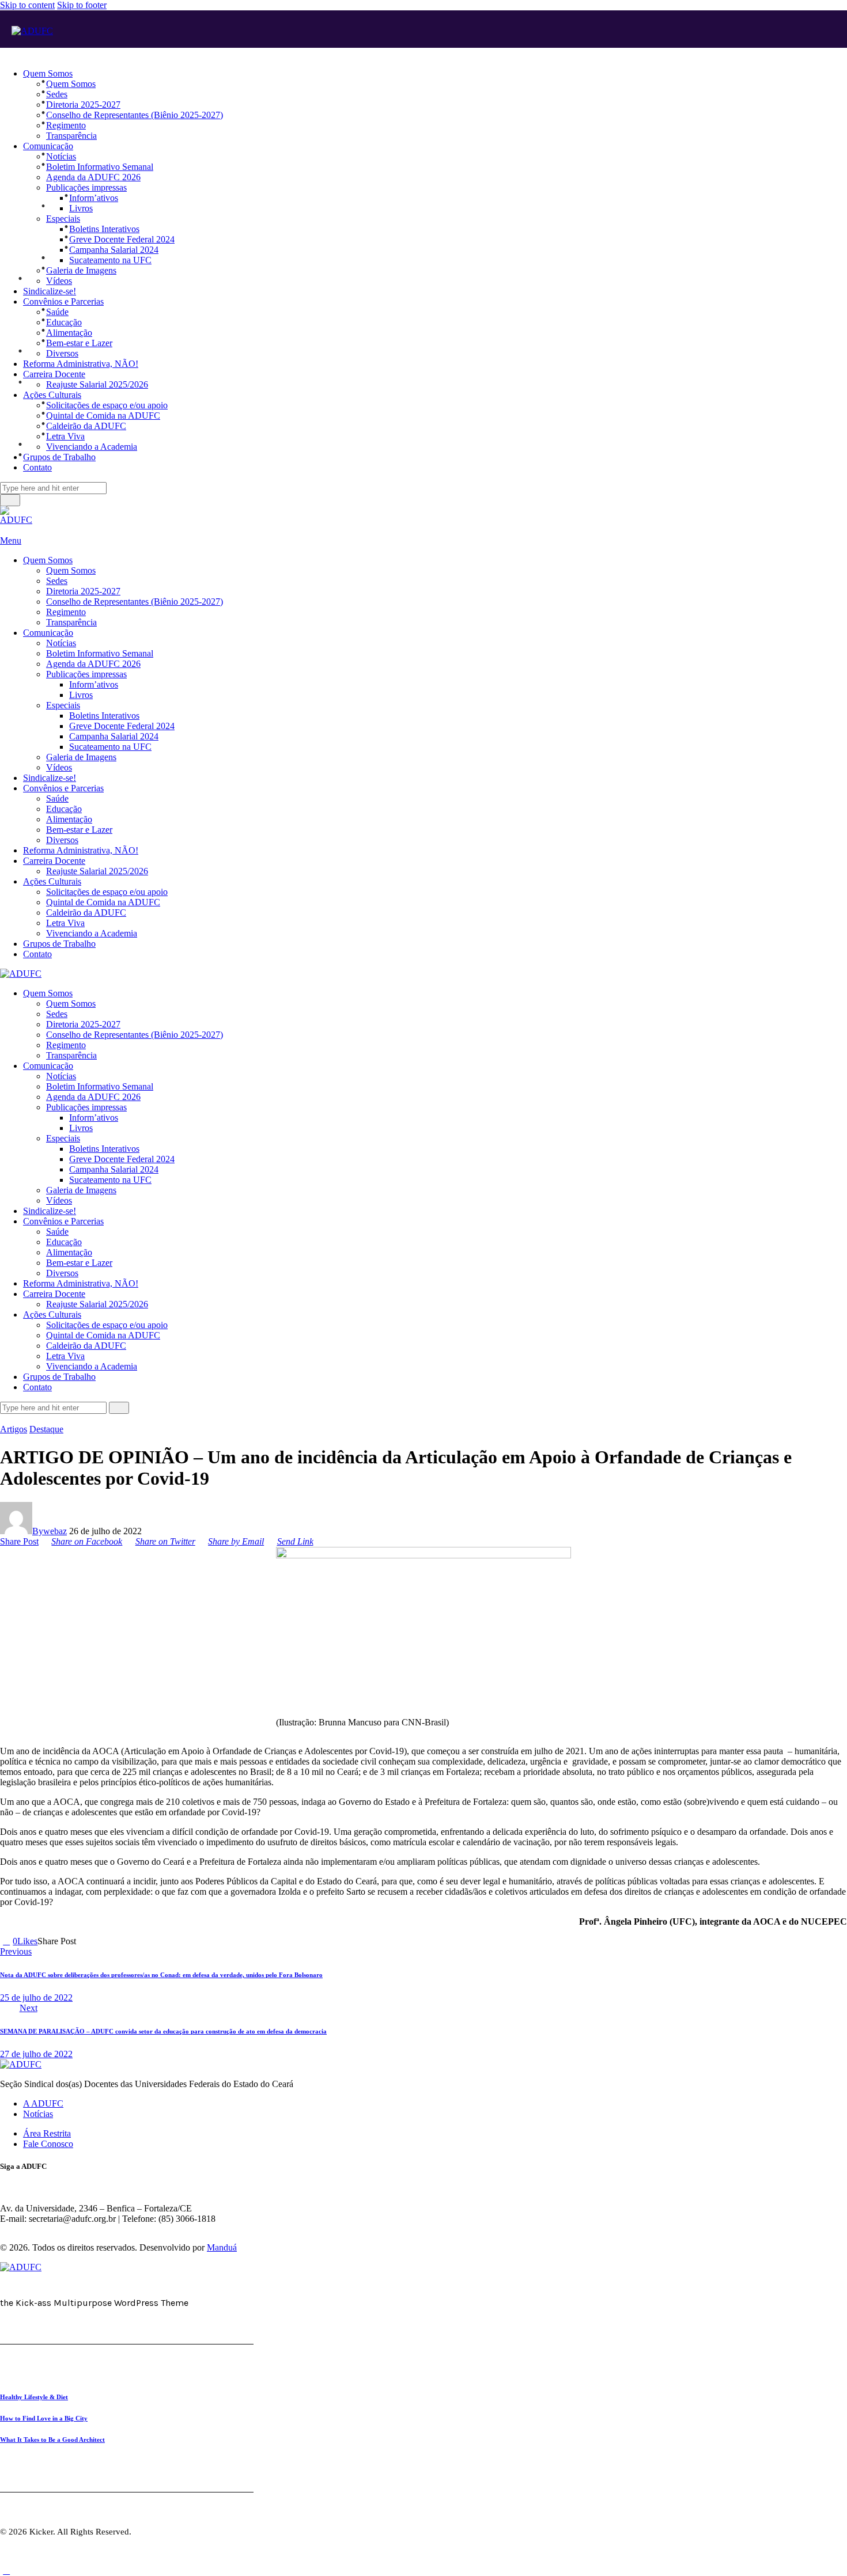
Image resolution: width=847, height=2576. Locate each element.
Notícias (38, 2114)
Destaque (46, 1429)
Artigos (14, 1429)
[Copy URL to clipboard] (122, 1941)
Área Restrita (47, 2133)
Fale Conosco (48, 2144)
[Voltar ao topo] (6, 2571)
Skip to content (27, 5)
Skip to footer (82, 5)
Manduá (222, 2247)
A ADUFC (43, 2103)
